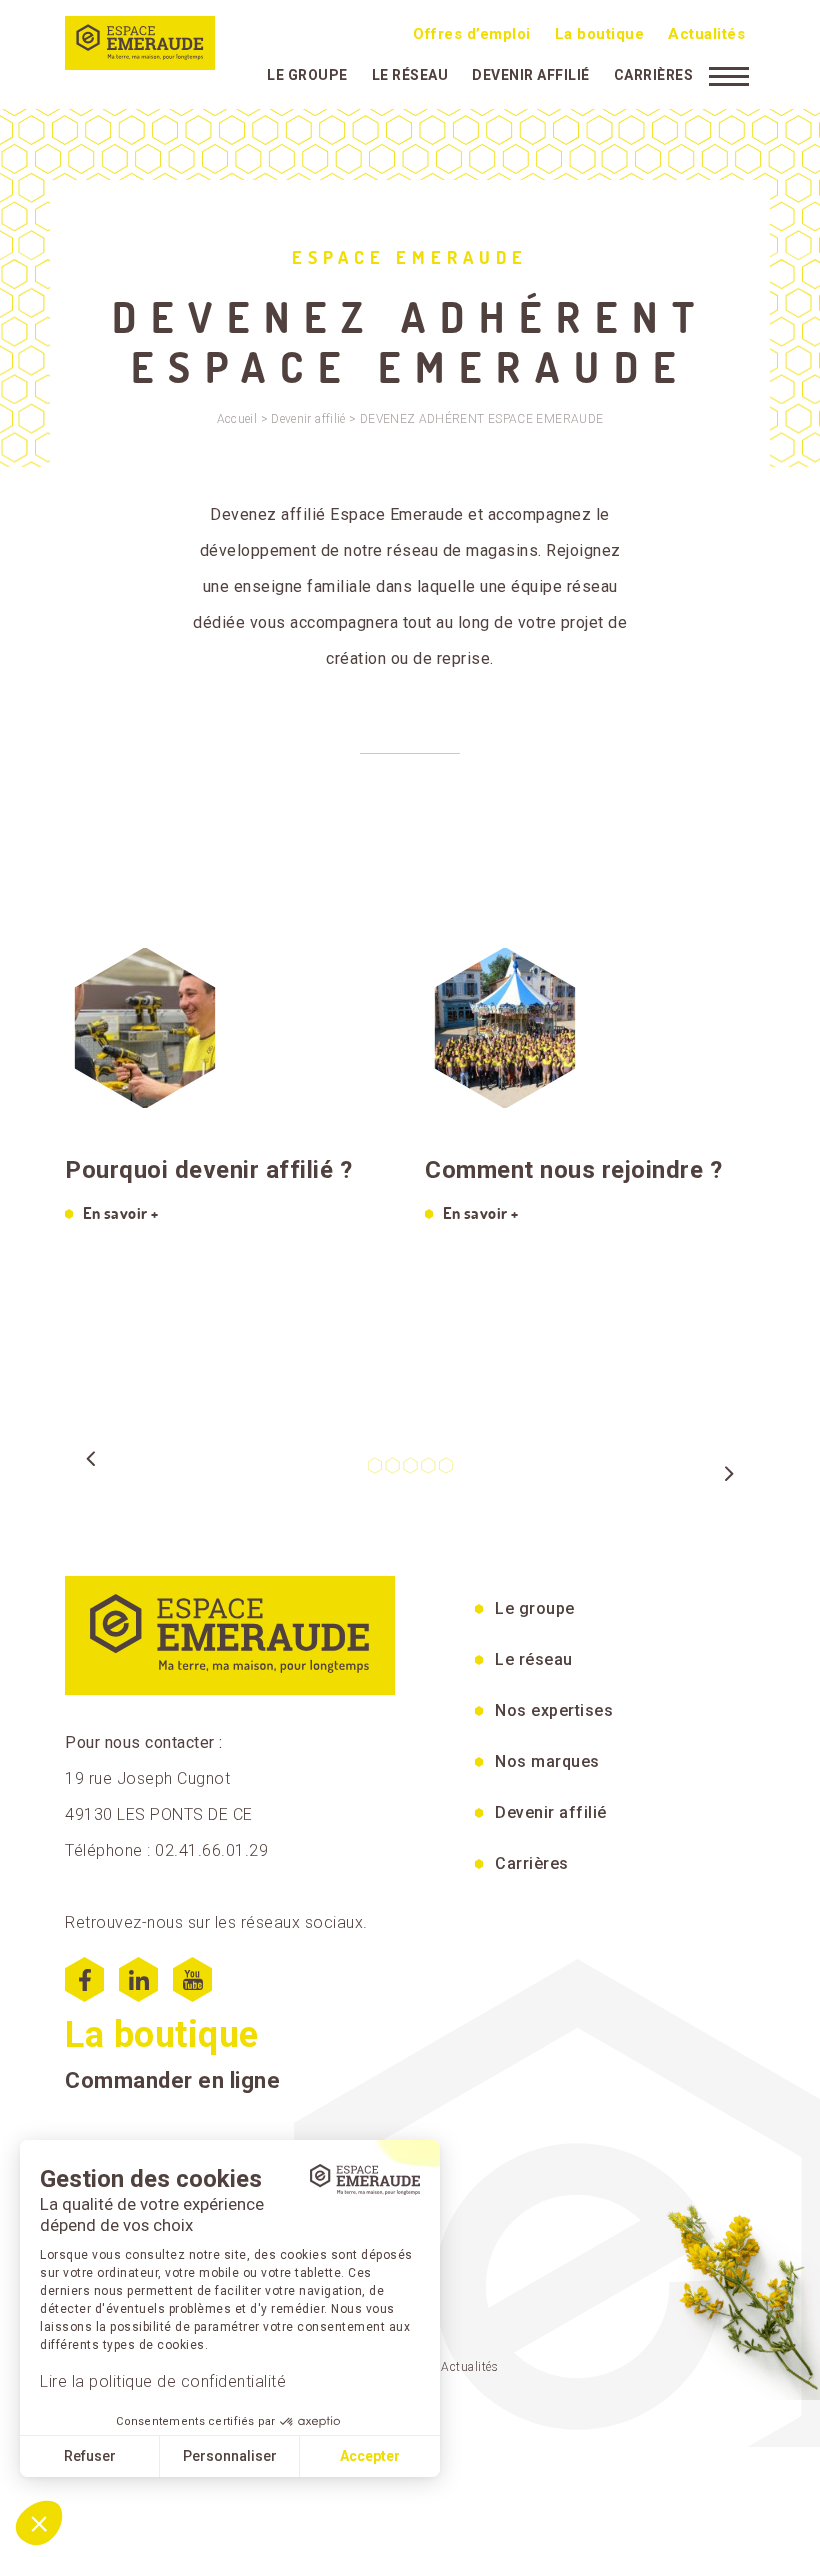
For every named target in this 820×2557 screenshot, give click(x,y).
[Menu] (729, 75)
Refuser (90, 2456)
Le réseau (410, 75)
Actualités (706, 34)
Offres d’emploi (472, 34)
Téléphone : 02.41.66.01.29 (166, 1850)
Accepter (370, 2456)
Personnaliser (230, 2456)
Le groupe (307, 75)
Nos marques (547, 1761)
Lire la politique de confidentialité (163, 2381)
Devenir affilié (531, 75)
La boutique (600, 34)
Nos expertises (554, 1710)
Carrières (654, 75)
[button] (39, 2523)
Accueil (237, 419)
